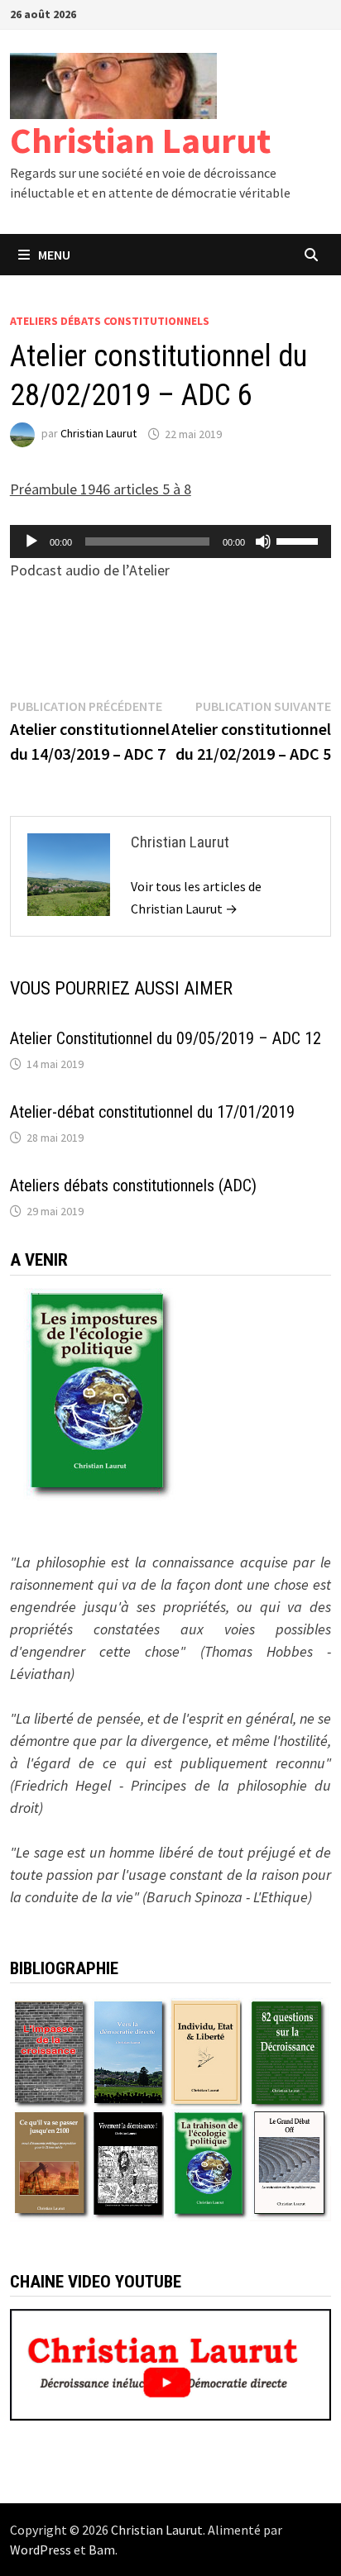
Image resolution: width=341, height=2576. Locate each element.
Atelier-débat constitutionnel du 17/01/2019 (152, 1112)
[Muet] (263, 541)
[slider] (300, 540)
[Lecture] (31, 541)
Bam (102, 2550)
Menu (54, 255)
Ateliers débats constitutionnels (110, 321)
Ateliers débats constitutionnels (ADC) (133, 1185)
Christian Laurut (140, 140)
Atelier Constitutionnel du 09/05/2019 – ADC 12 (166, 1038)
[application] (170, 541)
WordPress (41, 2550)
